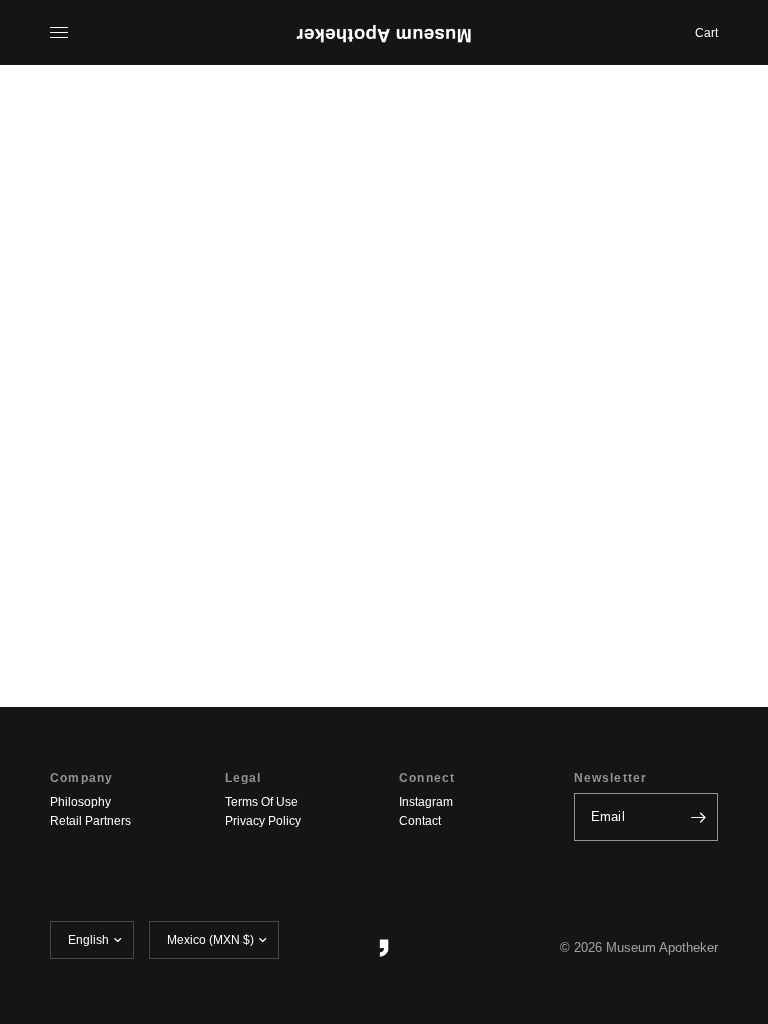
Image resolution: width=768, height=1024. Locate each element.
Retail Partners (90, 821)
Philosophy (80, 802)
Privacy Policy (263, 821)
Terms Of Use (261, 802)
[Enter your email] (698, 817)
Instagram (426, 802)
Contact (420, 821)
